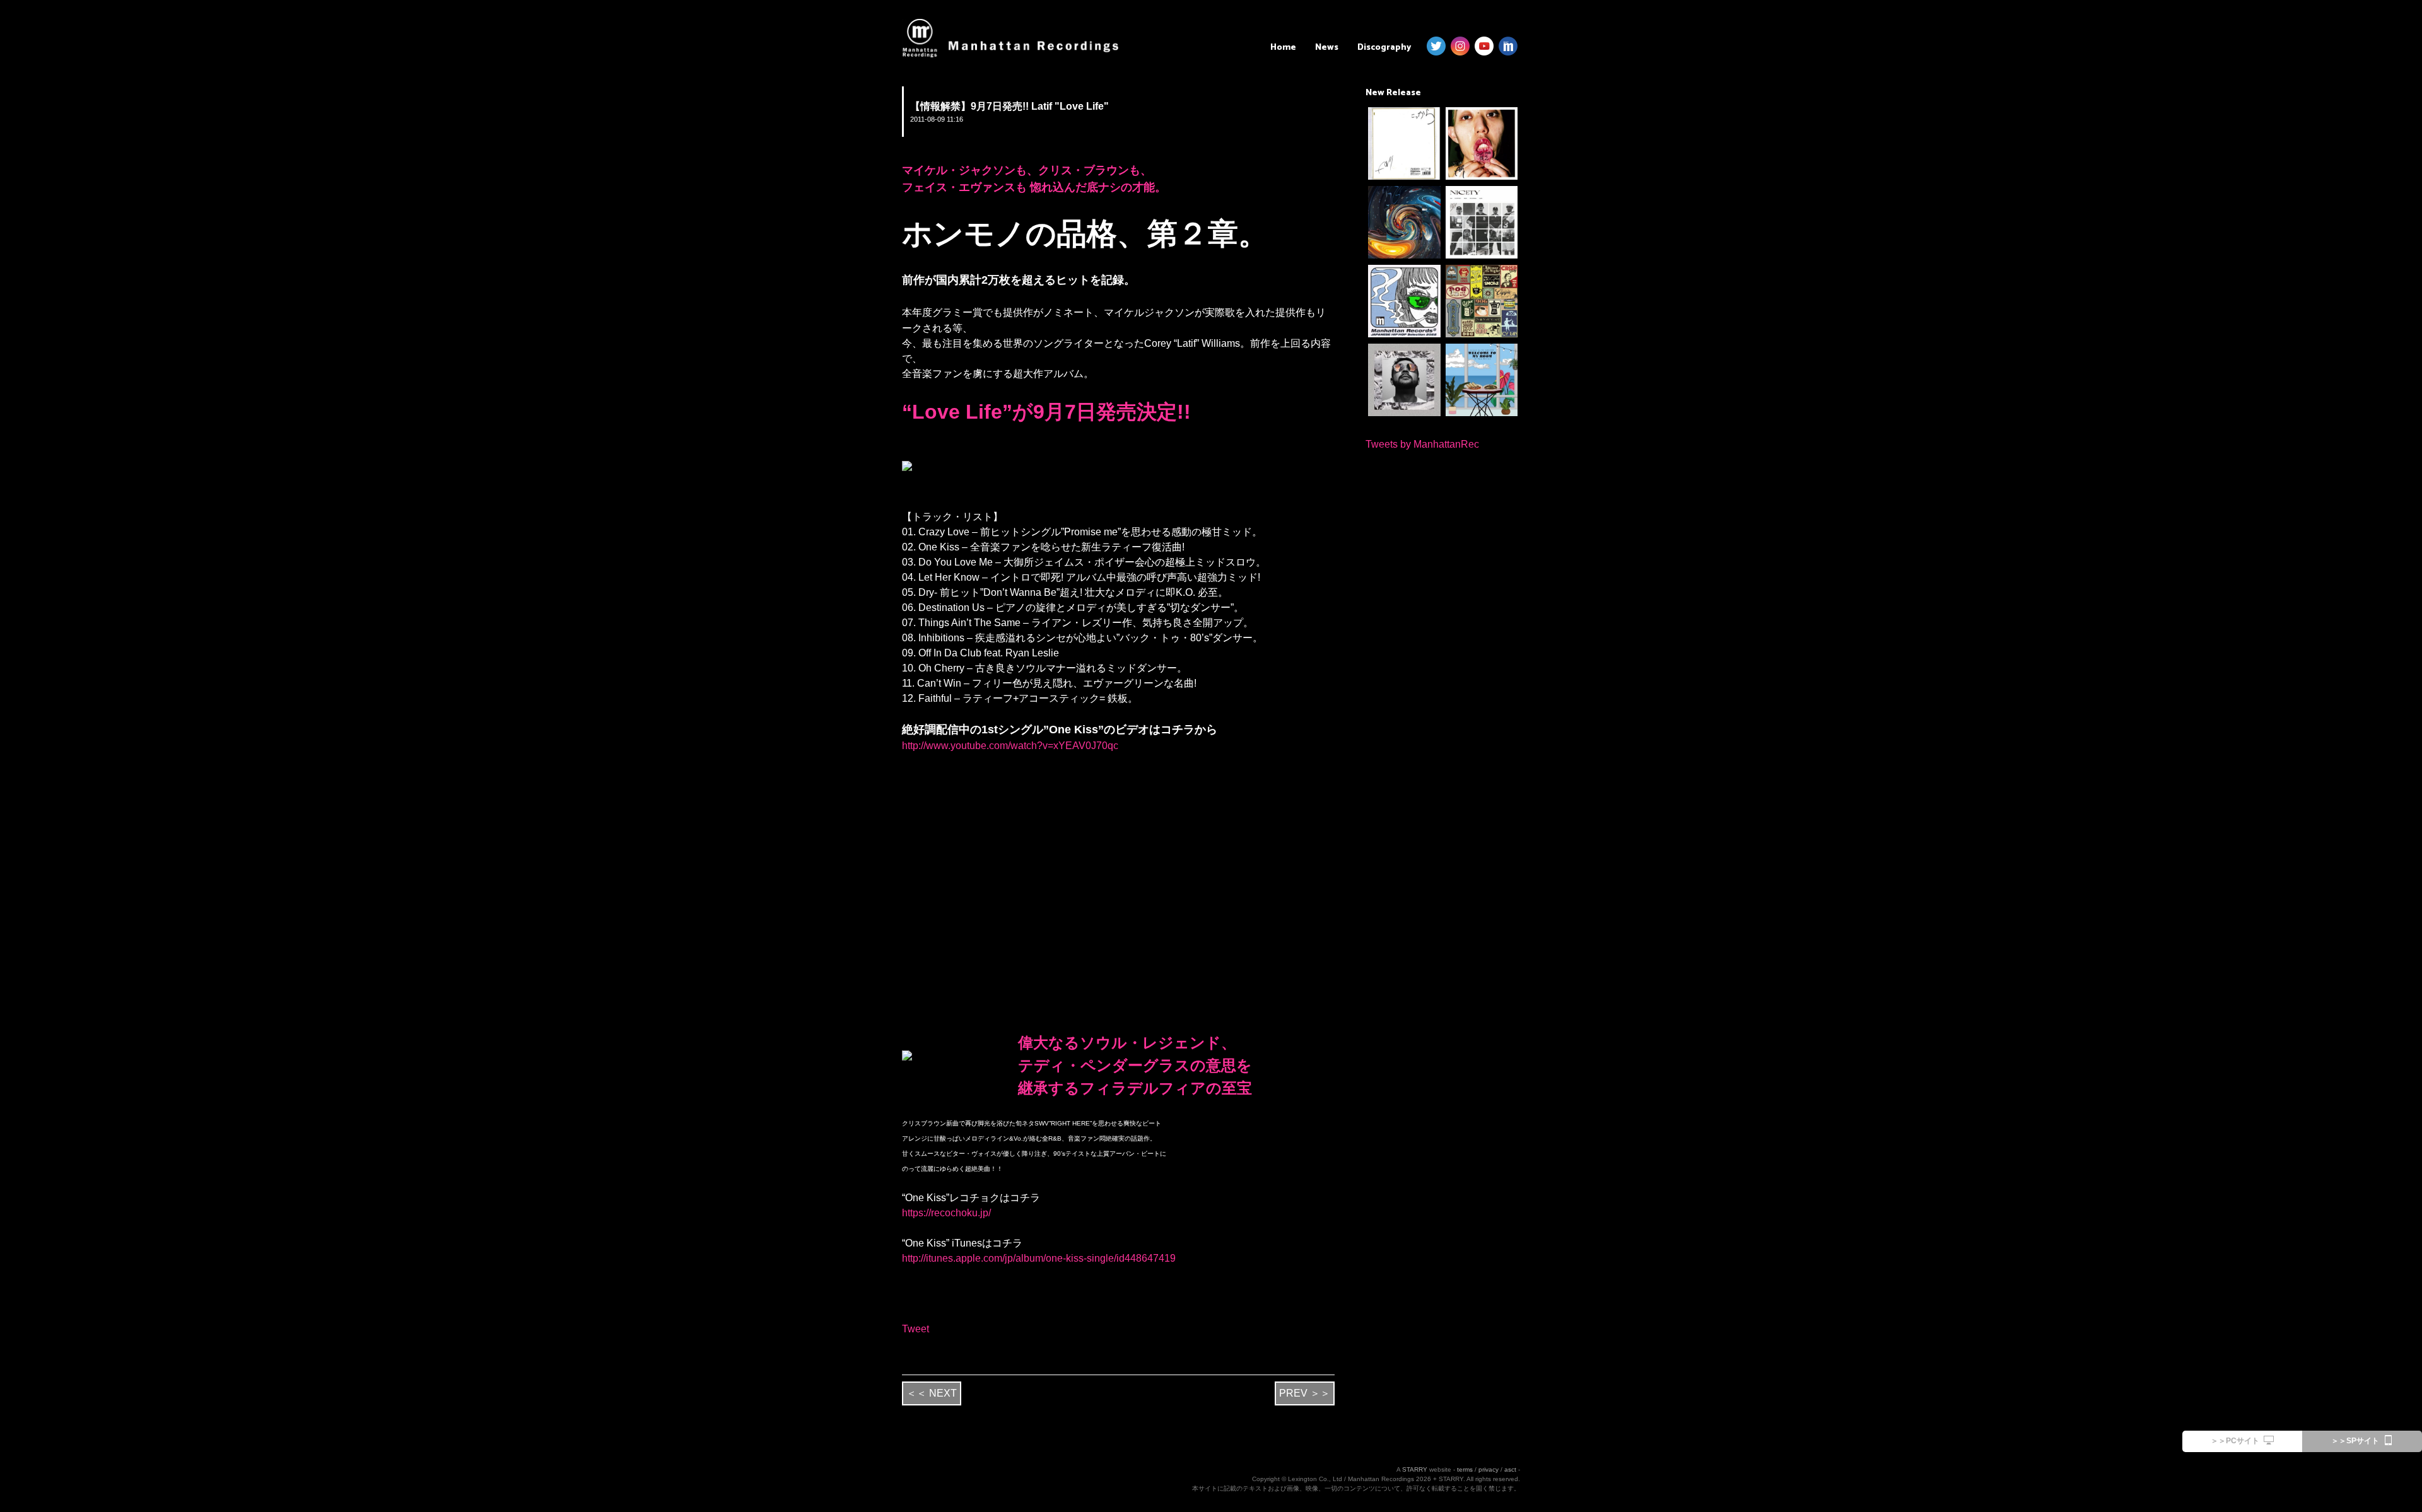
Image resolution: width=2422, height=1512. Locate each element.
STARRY (1415, 1469)
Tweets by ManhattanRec (1422, 444)
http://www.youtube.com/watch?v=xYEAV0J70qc (1010, 746)
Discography (1384, 48)
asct (1510, 1469)
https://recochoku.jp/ (946, 1213)
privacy (1489, 1469)
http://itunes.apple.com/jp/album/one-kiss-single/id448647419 (1039, 1258)
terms (1465, 1469)
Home (1283, 48)
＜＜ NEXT (932, 1393)
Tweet (916, 1329)
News (1327, 48)
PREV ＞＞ (1305, 1393)
